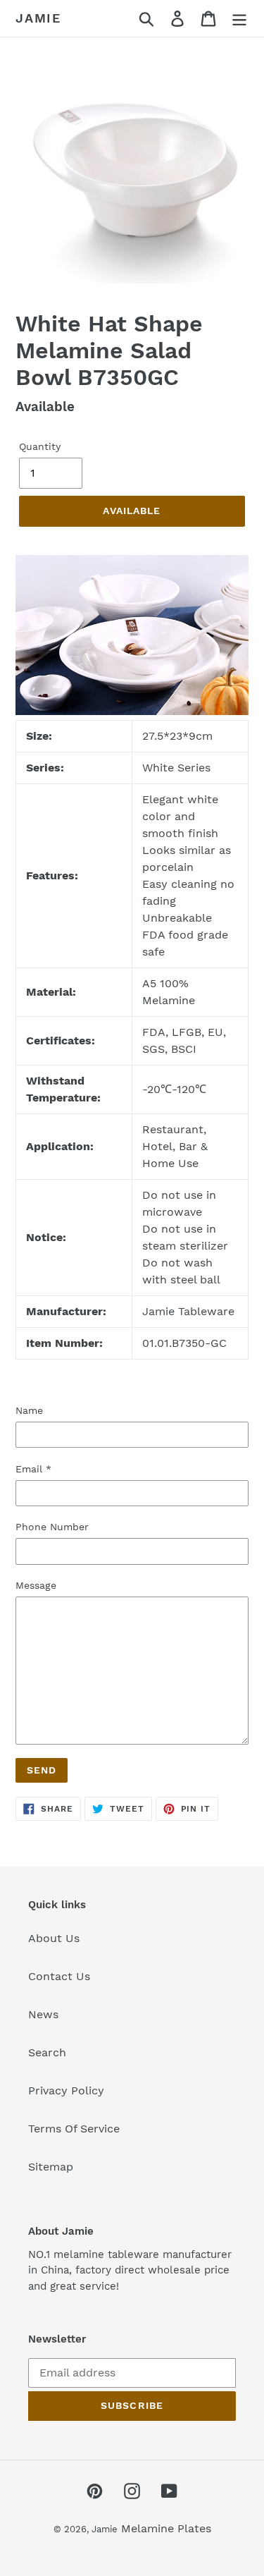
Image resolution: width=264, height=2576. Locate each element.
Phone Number (52, 1527)
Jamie (38, 18)
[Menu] (239, 19)
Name (29, 1410)
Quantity (40, 446)
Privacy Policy (66, 2090)
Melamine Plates (166, 2528)
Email (33, 1469)
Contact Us (59, 1976)
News (43, 2014)
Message (36, 1585)
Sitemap (51, 2167)
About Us (54, 1938)
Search (47, 2052)
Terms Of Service (74, 2129)
